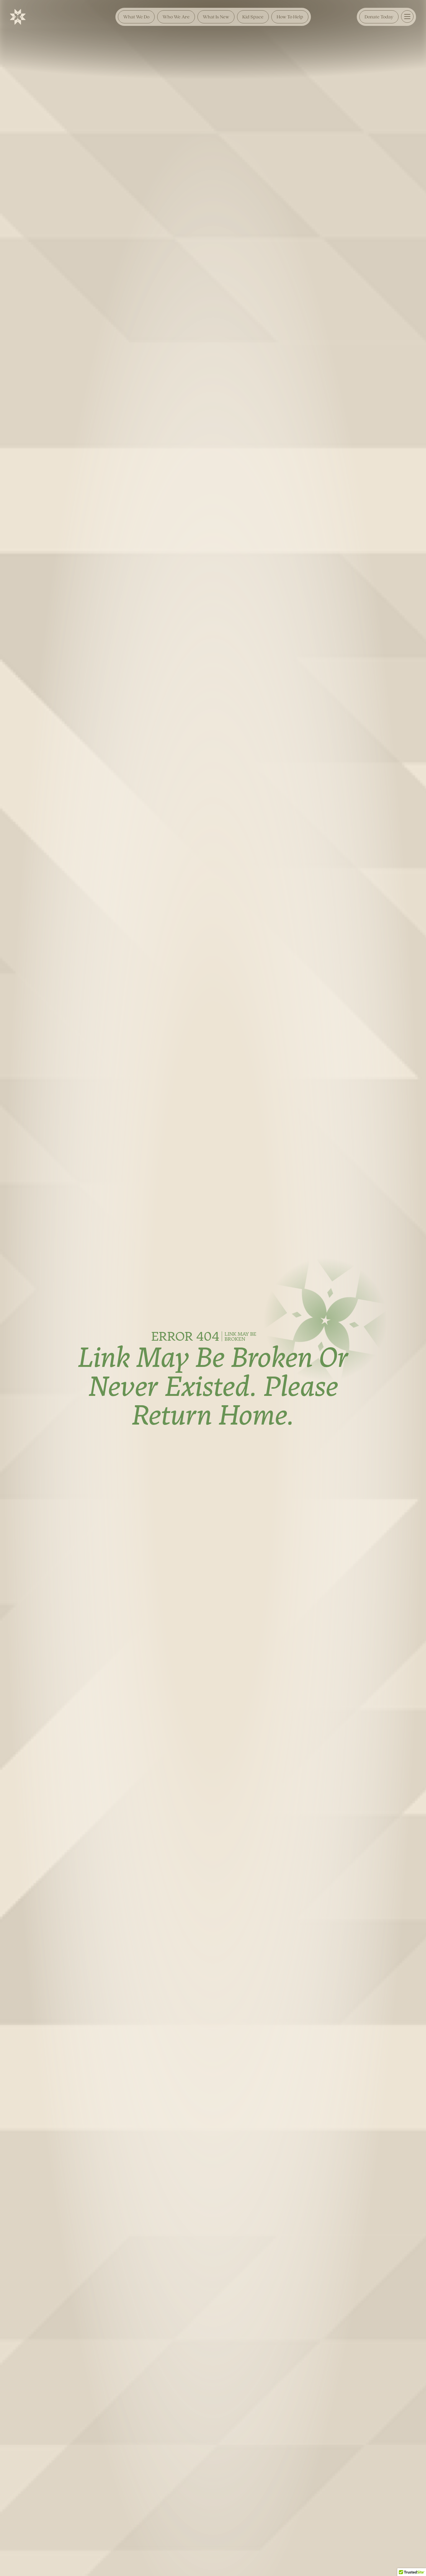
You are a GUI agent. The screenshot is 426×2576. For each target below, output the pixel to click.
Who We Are (176, 17)
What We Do (136, 17)
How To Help (290, 17)
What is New (216, 17)
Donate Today (379, 17)
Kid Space (253, 17)
